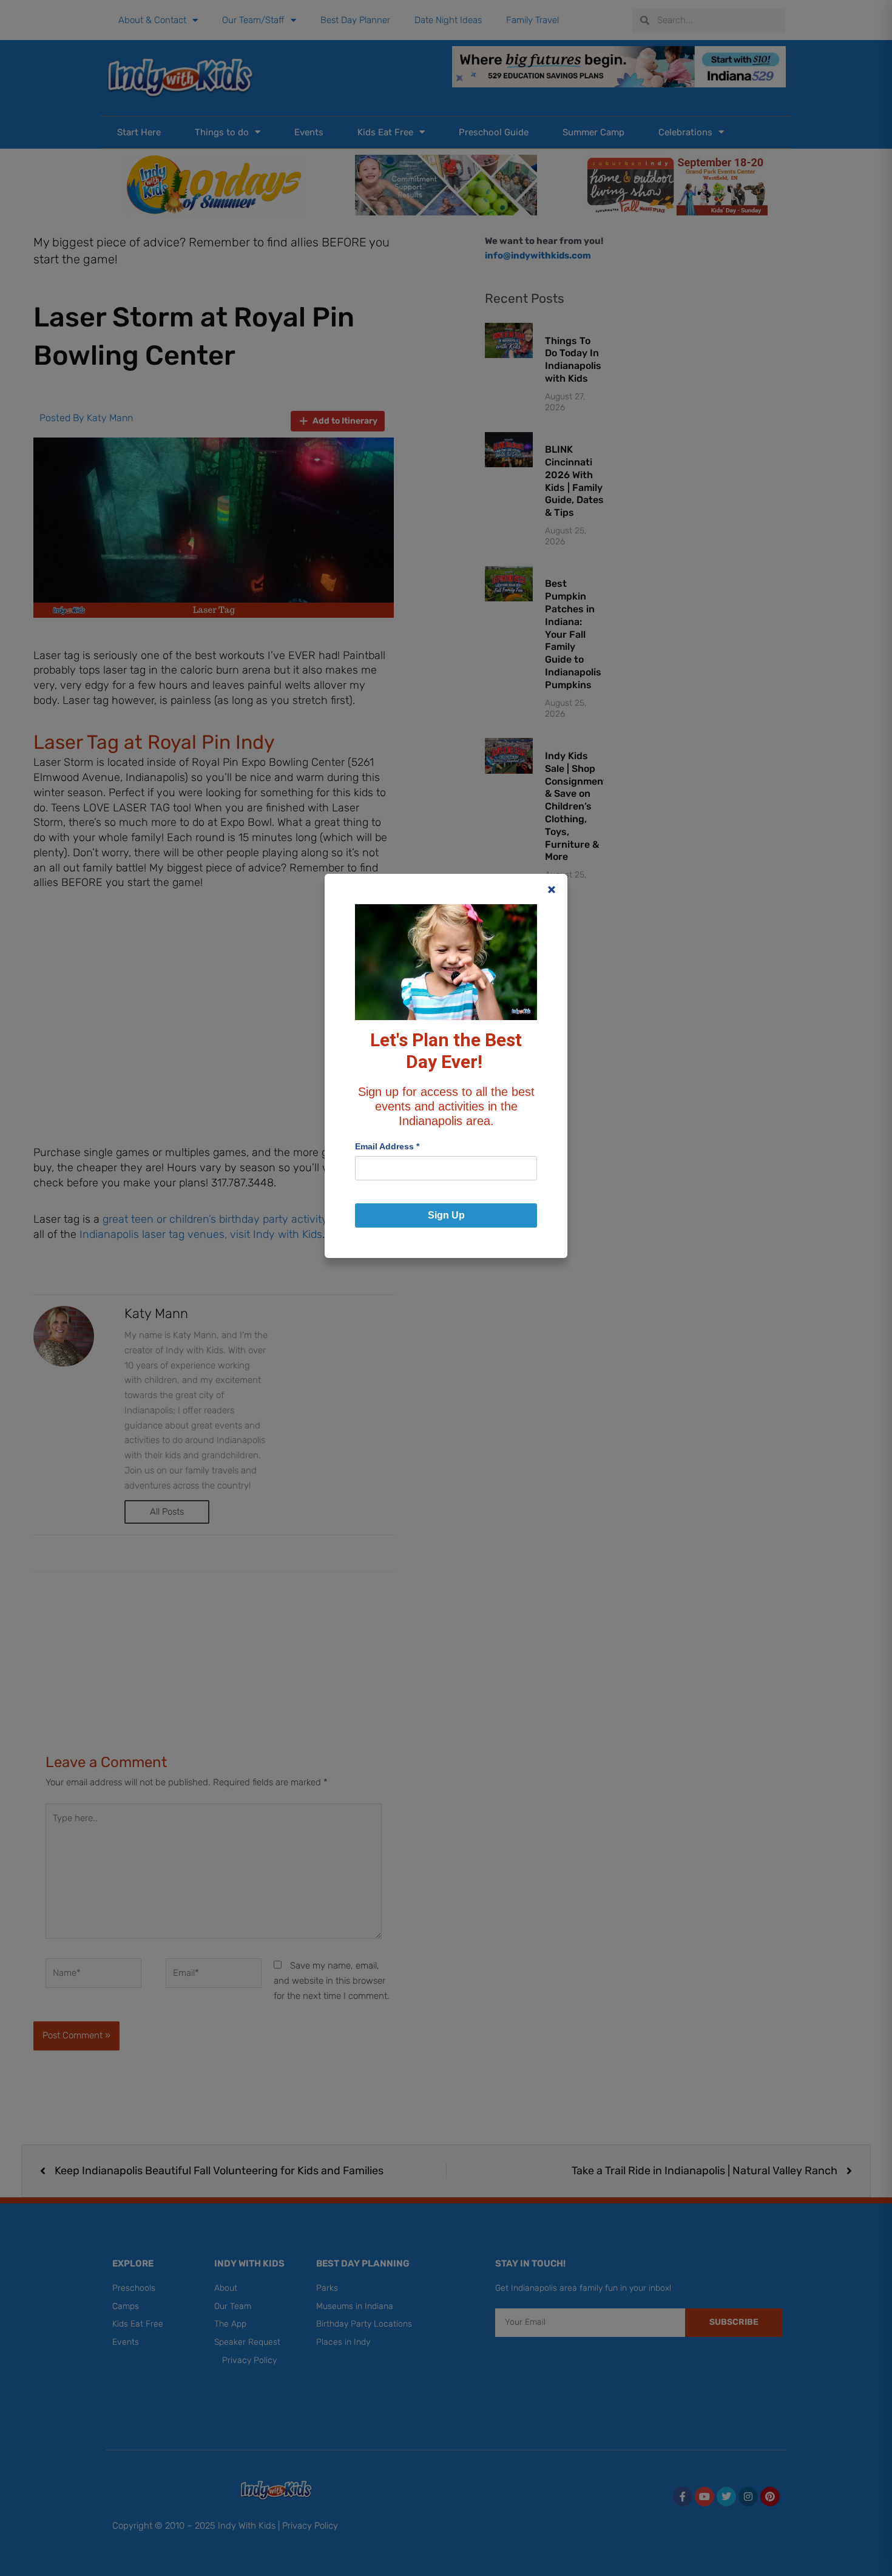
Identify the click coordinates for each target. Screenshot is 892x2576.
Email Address (387, 1146)
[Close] (552, 890)
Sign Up (446, 1215)
